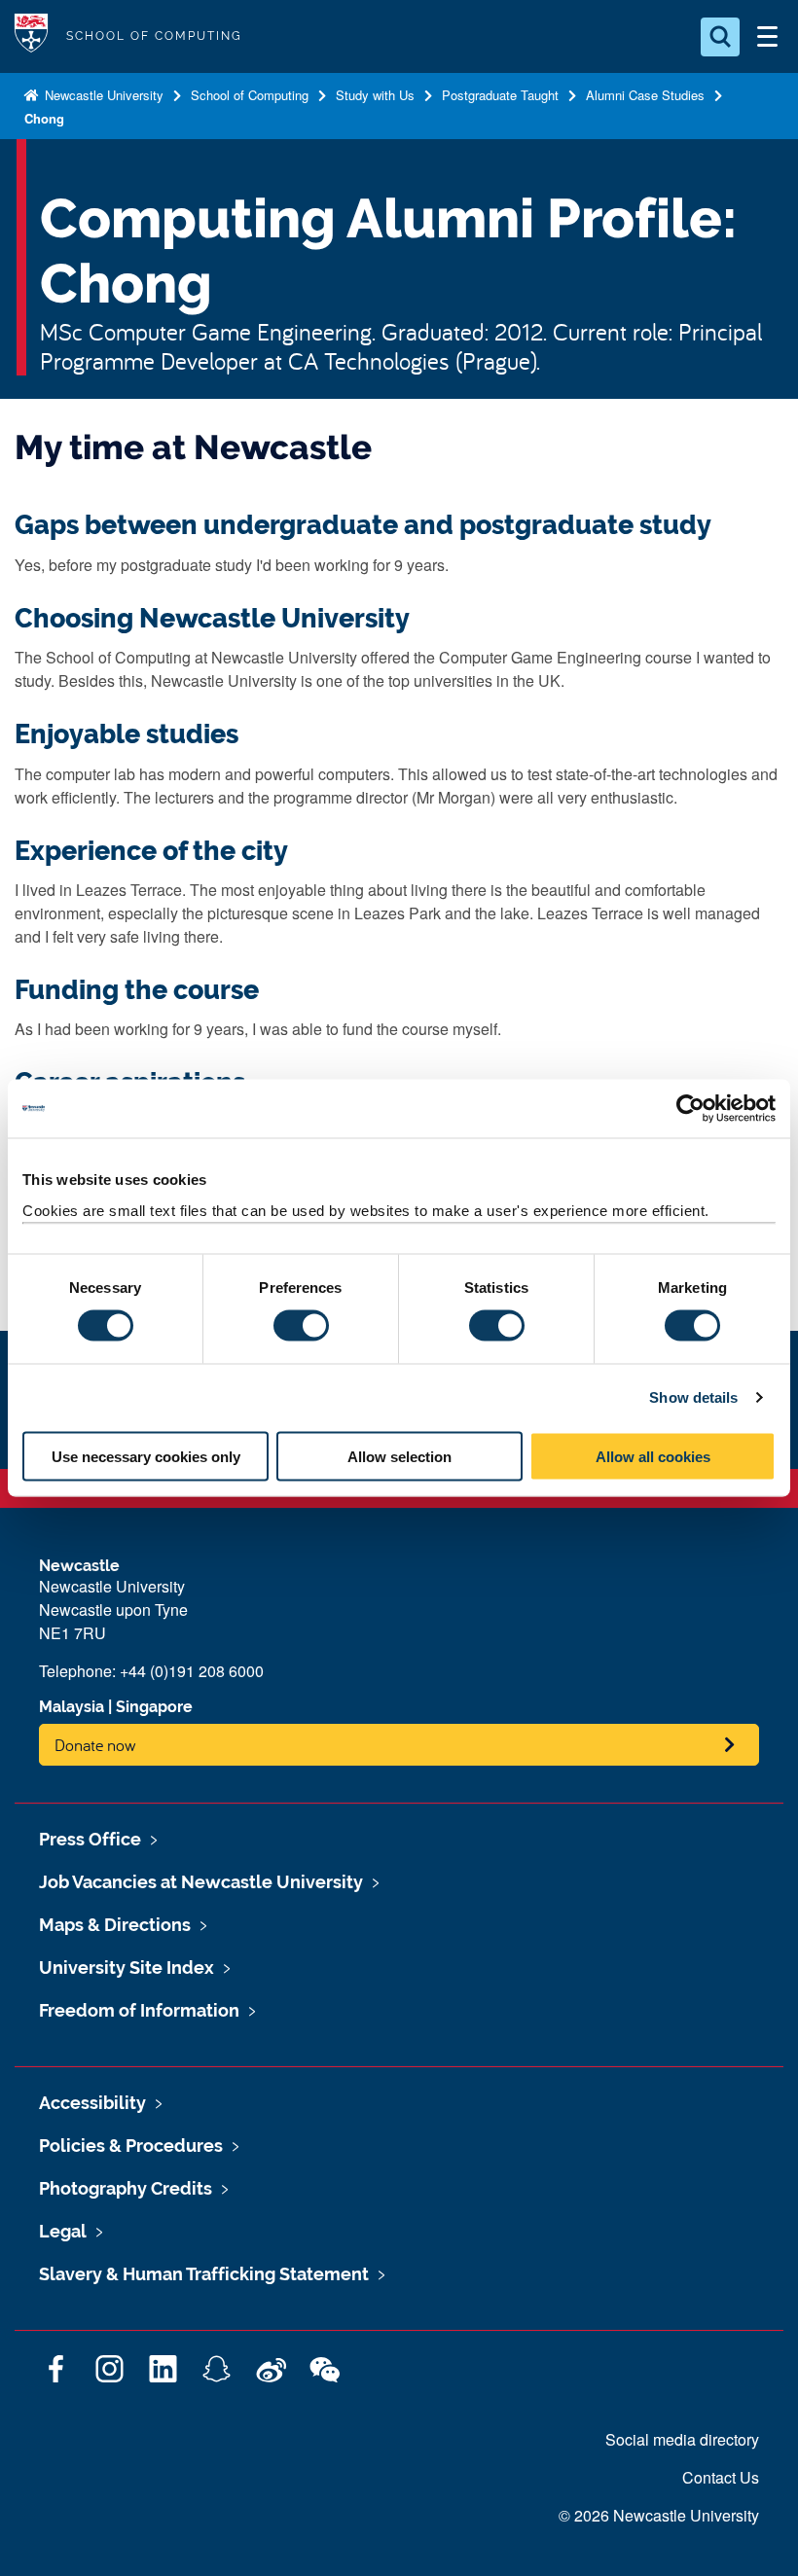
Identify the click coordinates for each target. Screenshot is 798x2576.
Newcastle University (102, 95)
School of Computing (250, 95)
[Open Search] (720, 37)
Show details (693, 1397)
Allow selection (399, 1456)
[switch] (301, 1326)
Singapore (154, 1707)
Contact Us (721, 2477)
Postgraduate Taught (500, 95)
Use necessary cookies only (146, 1456)
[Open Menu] (767, 37)
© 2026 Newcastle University (659, 2515)
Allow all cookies (653, 1456)
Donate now (95, 1745)
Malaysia (72, 1707)
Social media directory (682, 2439)
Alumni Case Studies (645, 95)
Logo (31, 36)
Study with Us (375, 95)
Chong (44, 118)
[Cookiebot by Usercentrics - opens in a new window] (690, 1109)
